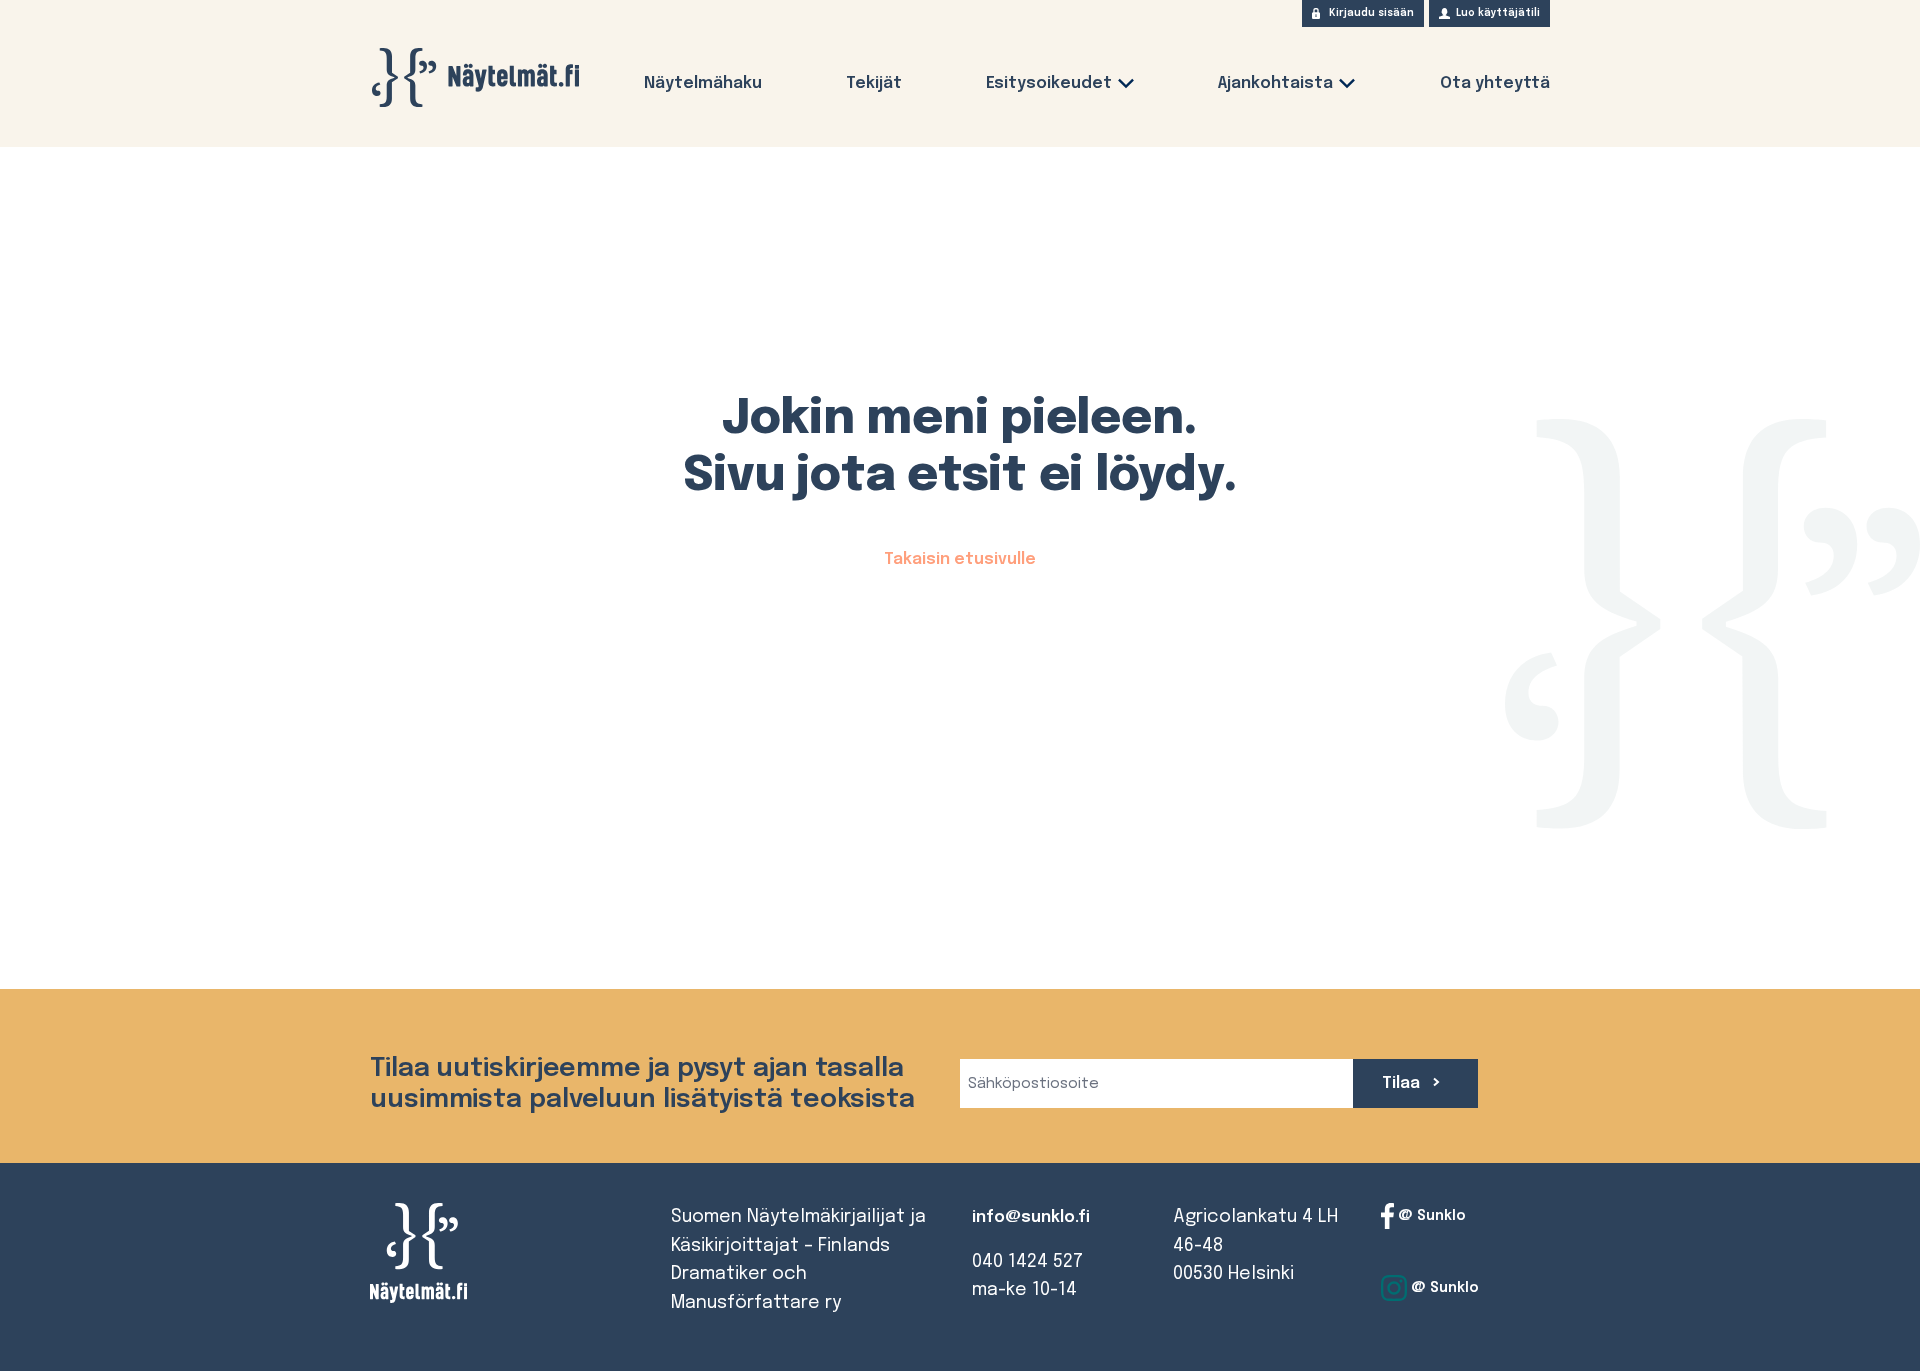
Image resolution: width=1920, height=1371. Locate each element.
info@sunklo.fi (1031, 1217)
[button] (1126, 87)
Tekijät (874, 83)
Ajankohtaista (1275, 83)
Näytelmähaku (703, 83)
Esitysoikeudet (1049, 83)
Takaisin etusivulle (960, 559)
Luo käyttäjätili (1498, 13)
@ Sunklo (1430, 1216)
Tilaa (1403, 1083)
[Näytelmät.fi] (475, 77)
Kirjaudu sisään (1371, 13)
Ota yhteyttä (1495, 83)
